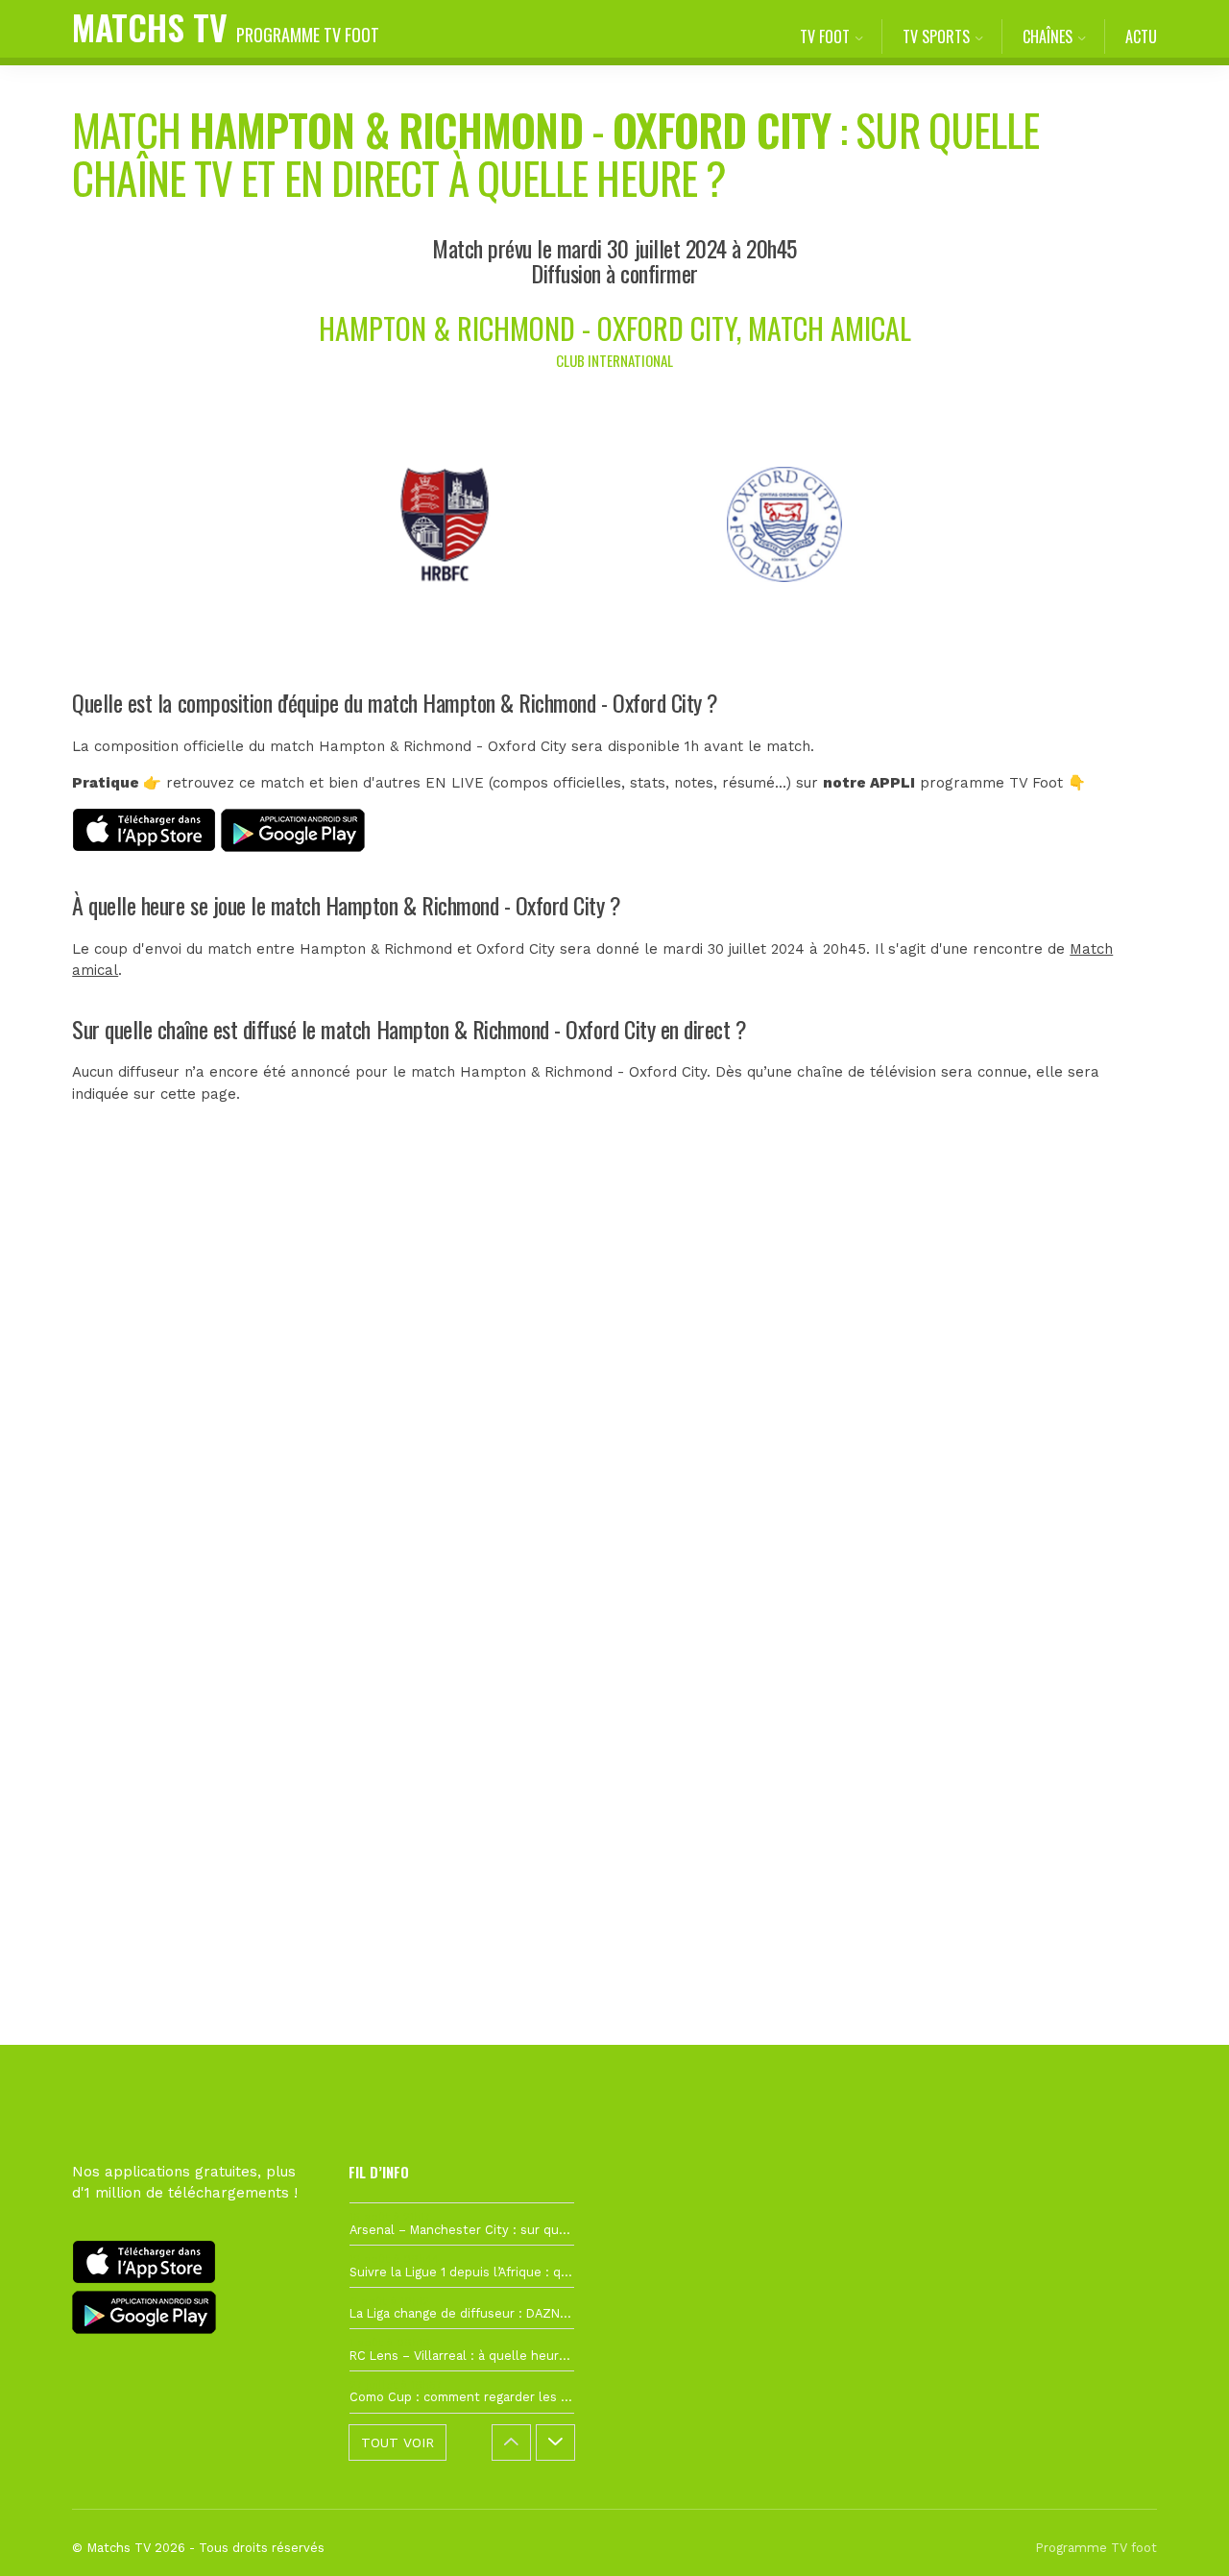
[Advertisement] (614, 1488)
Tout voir (398, 2442)
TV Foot (825, 36)
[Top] (1177, 2534)
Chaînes (1048, 36)
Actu (1141, 36)
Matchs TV (226, 26)
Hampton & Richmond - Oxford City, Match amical (615, 328)
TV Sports (936, 36)
